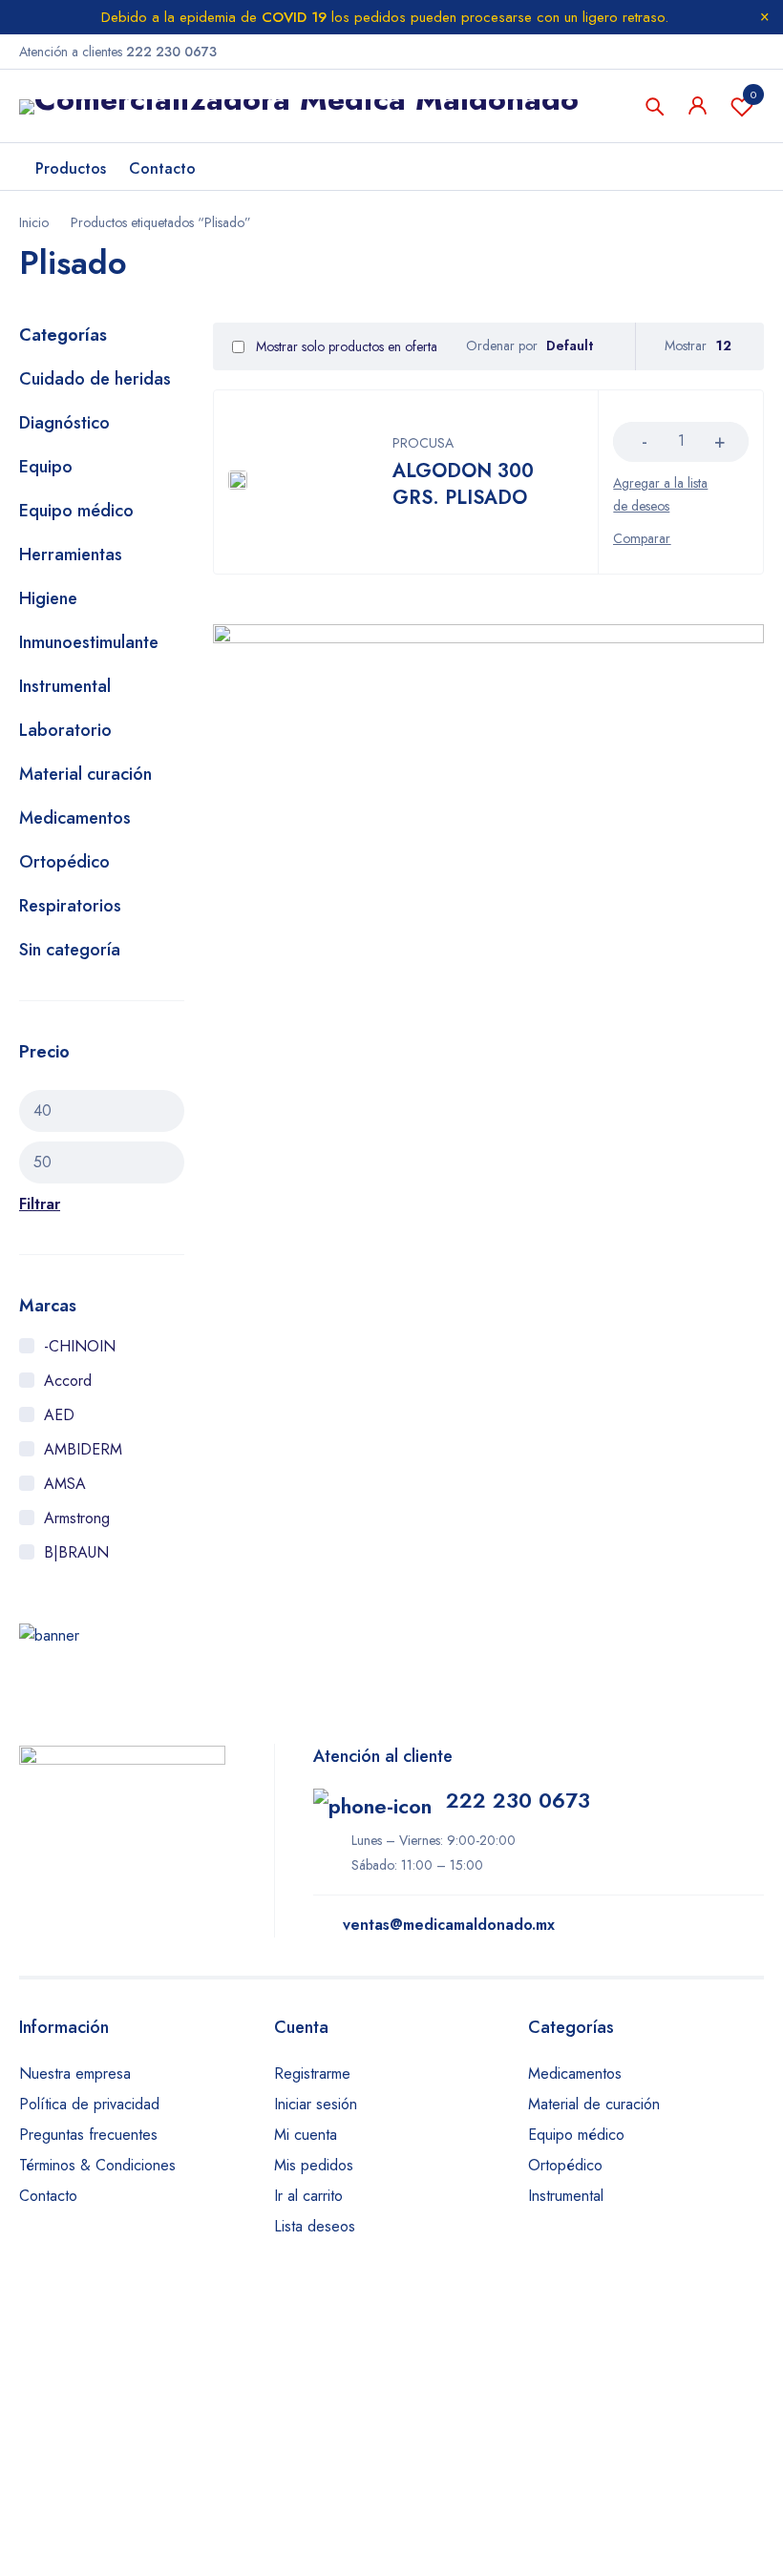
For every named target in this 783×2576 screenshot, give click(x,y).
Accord (68, 1381)
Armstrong (77, 1518)
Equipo (46, 467)
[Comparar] (642, 538)
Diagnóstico (64, 423)
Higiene (48, 598)
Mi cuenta (306, 2135)
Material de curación (594, 2104)
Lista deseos (315, 2226)
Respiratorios (70, 906)
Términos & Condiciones (97, 2165)
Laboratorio (65, 730)
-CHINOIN (80, 1346)
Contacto (48, 2196)
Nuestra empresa (75, 2073)
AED (59, 1415)
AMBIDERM (83, 1449)
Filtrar (40, 1204)
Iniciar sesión (316, 2104)
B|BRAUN (76, 1552)
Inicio (34, 222)
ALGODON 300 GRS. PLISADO (463, 484)
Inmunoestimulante (89, 642)
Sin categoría (70, 950)
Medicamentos (75, 818)
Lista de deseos (753, 94)
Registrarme (312, 2073)
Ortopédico (64, 862)
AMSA (65, 1484)
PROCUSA (423, 443)
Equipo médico (76, 511)
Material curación (85, 774)
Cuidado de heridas (95, 379)
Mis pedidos (314, 2165)
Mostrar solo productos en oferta (345, 346)
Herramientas (71, 555)
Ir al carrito (308, 2196)
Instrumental (65, 686)
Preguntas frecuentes (88, 2135)
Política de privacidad (89, 2104)
